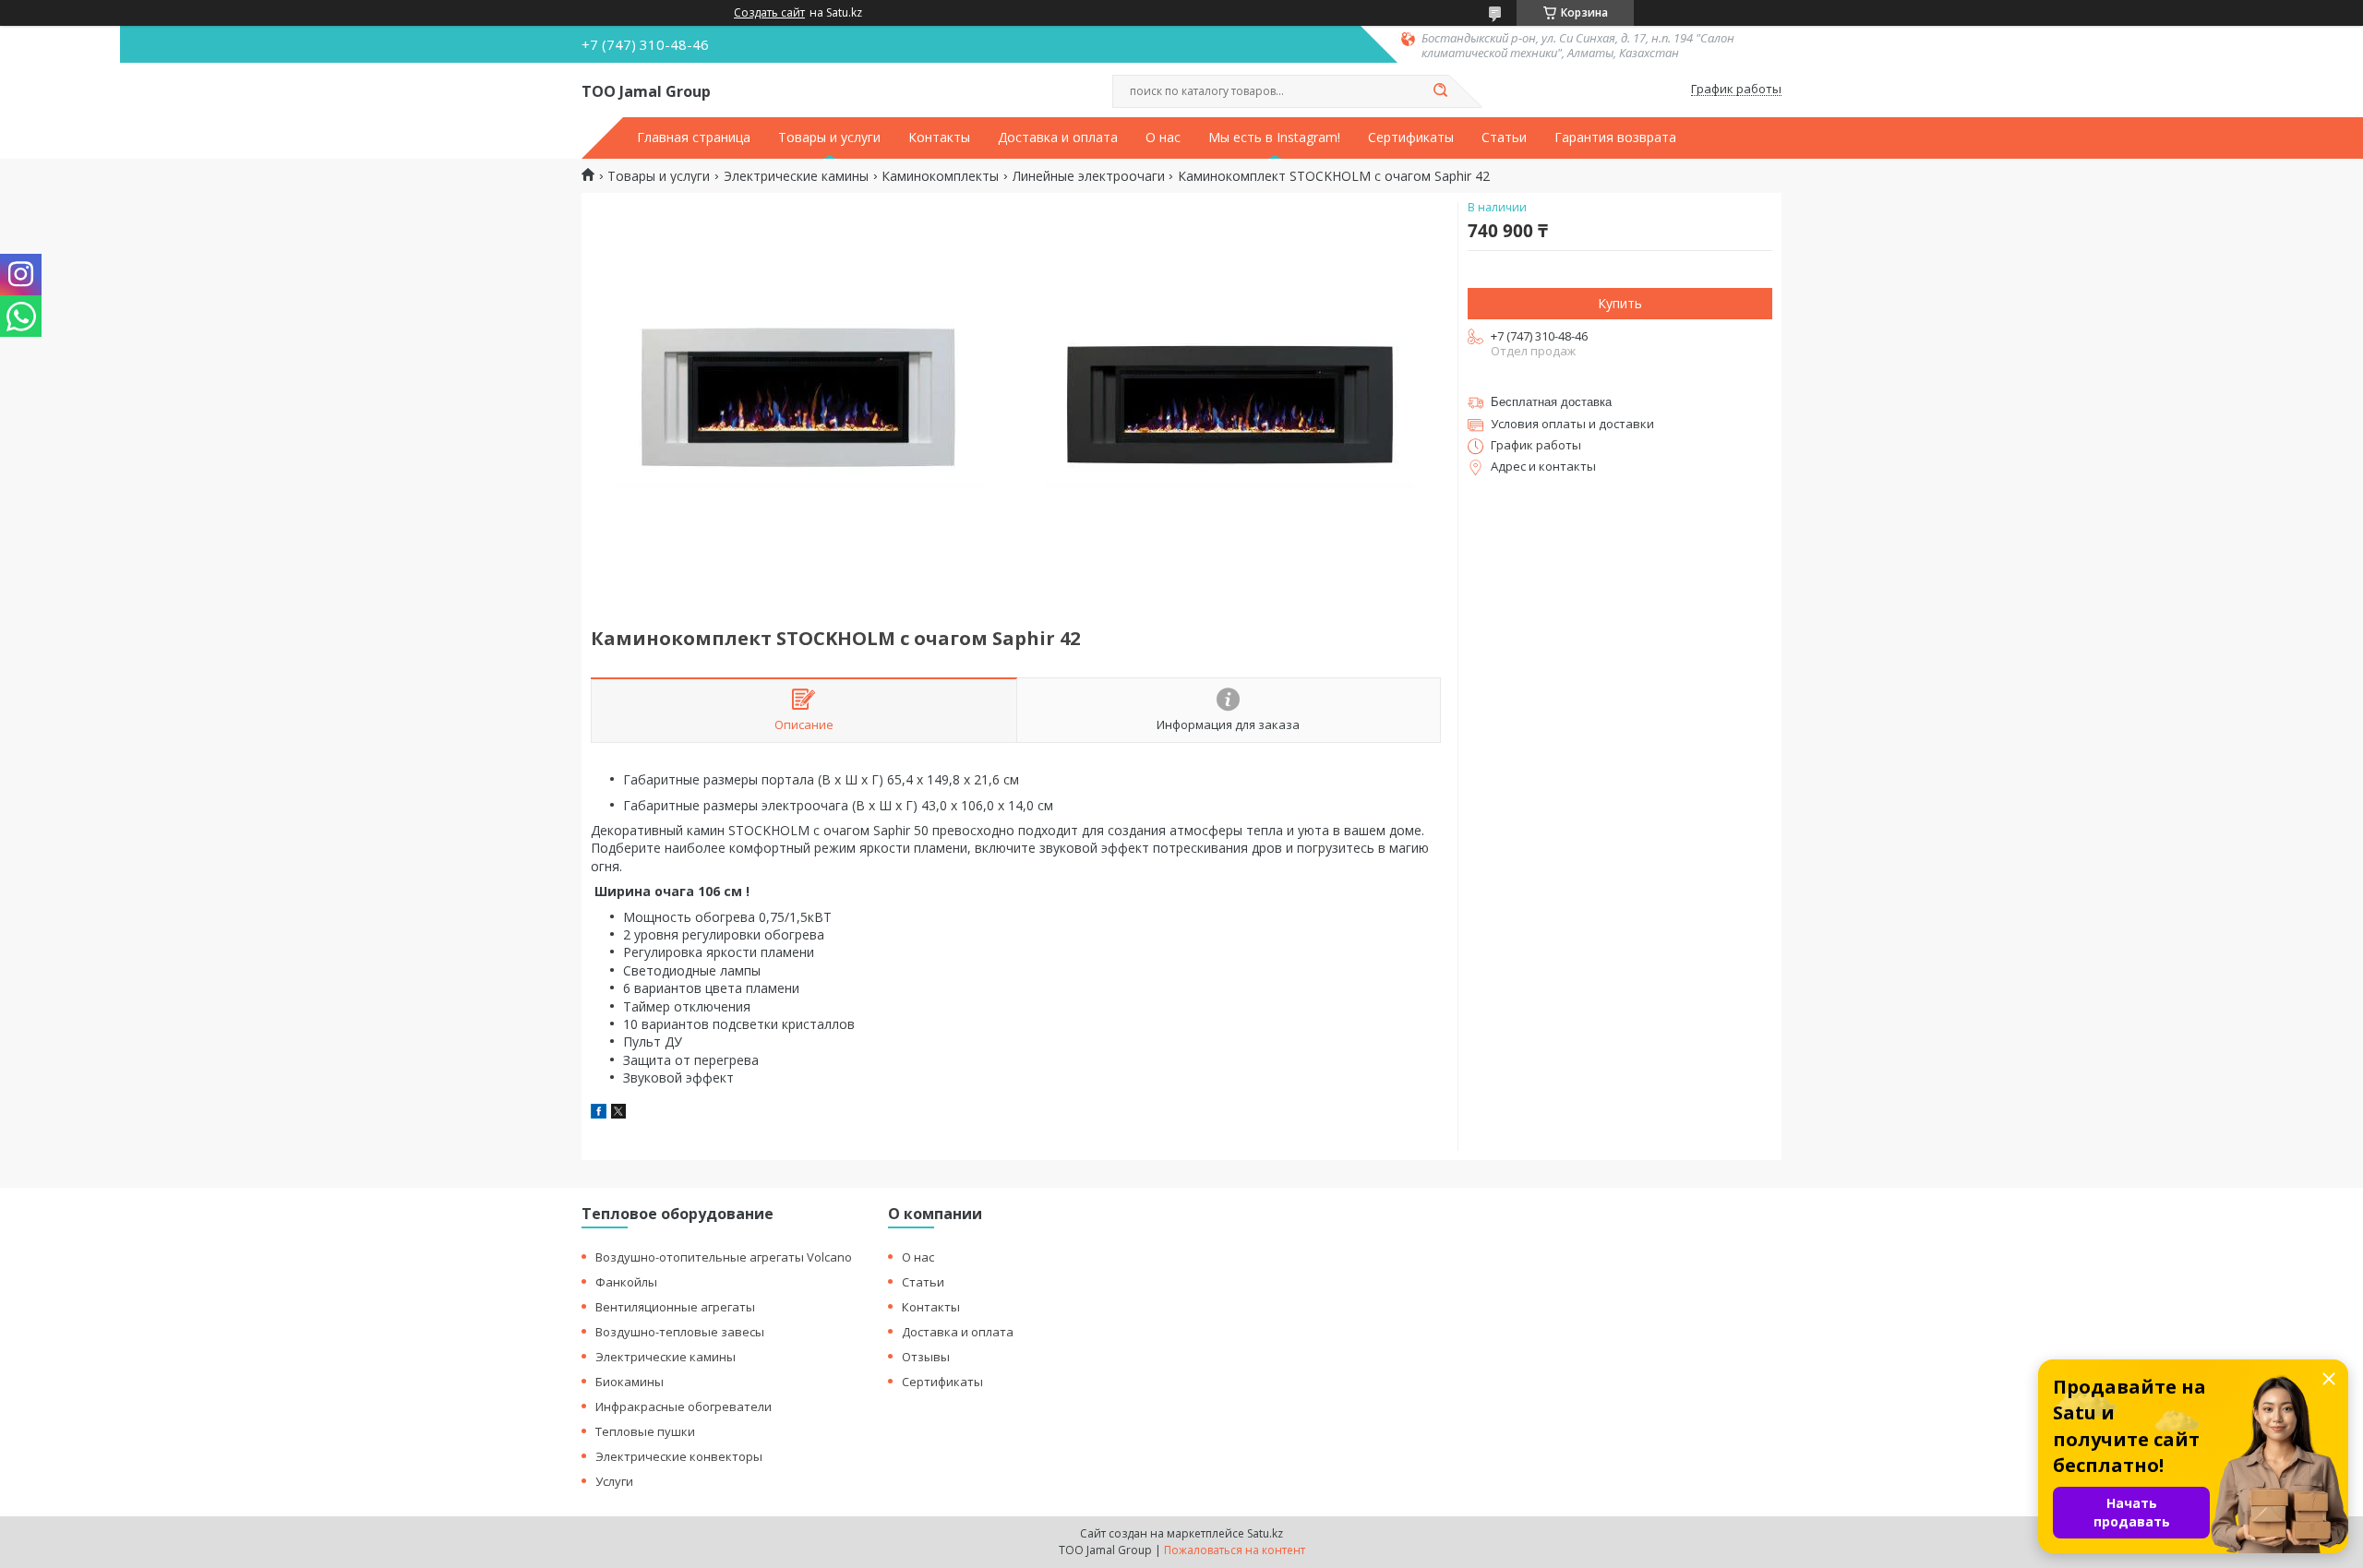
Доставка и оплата (1058, 138)
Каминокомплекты (940, 176)
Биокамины (630, 1382)
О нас (1163, 138)
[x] (618, 1113)
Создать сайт (769, 13)
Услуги (614, 1481)
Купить (1620, 303)
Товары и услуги (829, 138)
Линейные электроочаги (1089, 176)
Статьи (1504, 138)
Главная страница (694, 138)
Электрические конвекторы (679, 1456)
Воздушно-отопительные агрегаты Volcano (724, 1257)
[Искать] (1440, 91)
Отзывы (926, 1357)
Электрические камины (796, 176)
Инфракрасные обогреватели (684, 1406)
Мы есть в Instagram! (1274, 138)
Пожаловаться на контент (1235, 1550)
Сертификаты (1411, 138)
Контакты (939, 138)
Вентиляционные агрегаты (675, 1307)
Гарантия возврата (1615, 138)
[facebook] (599, 1113)
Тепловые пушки (645, 1431)
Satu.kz (1265, 1533)
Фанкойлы (626, 1282)
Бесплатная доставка (1551, 402)
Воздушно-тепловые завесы (680, 1332)
